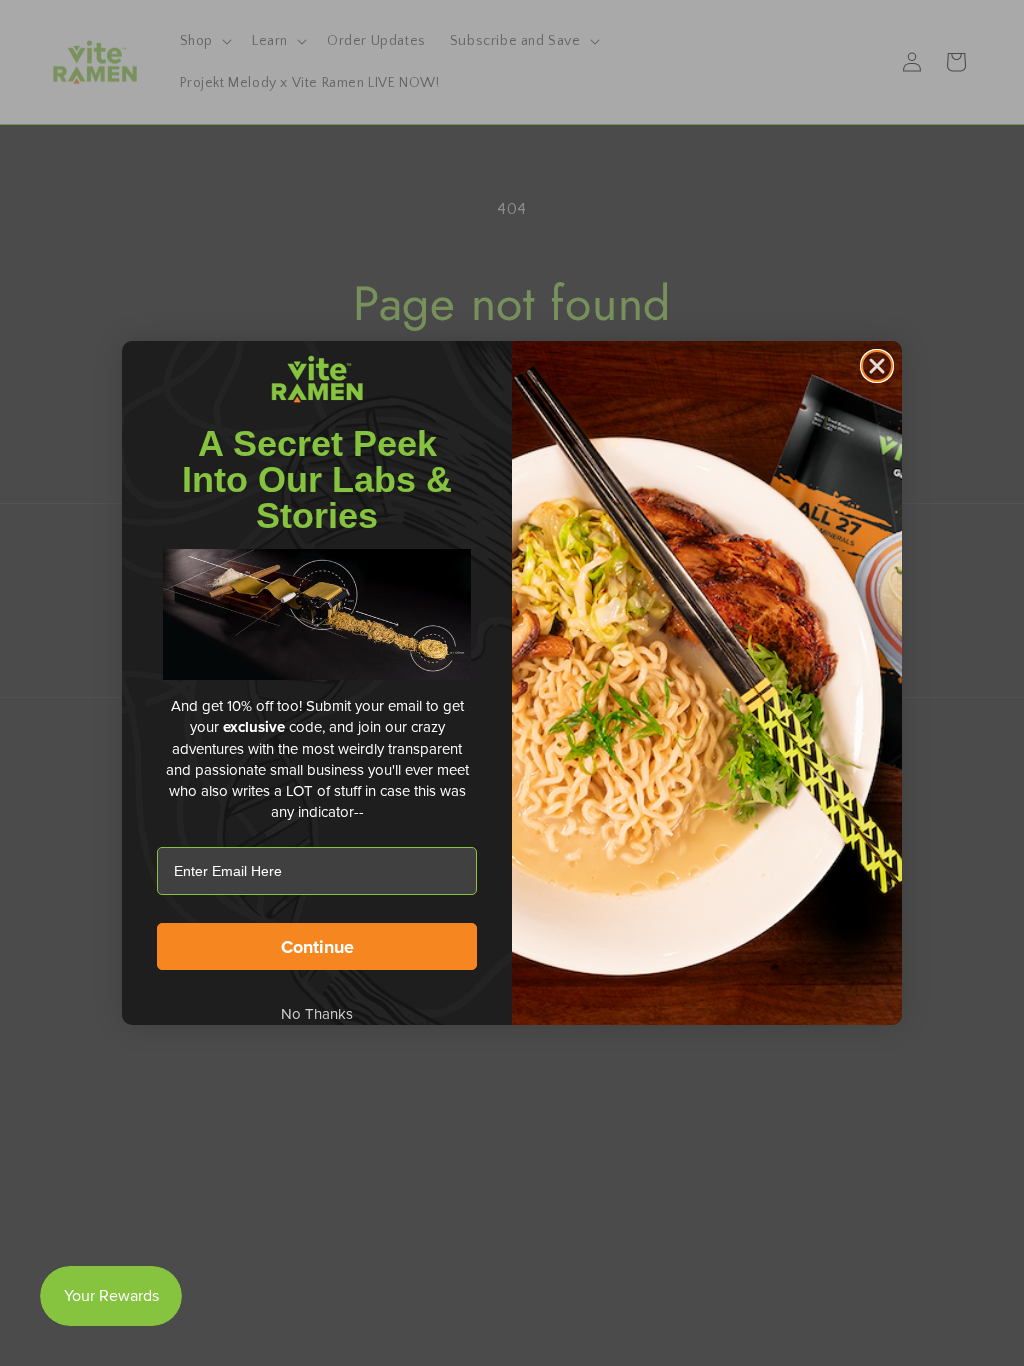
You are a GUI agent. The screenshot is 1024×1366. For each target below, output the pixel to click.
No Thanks (317, 1013)
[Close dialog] (877, 366)
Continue (317, 947)
